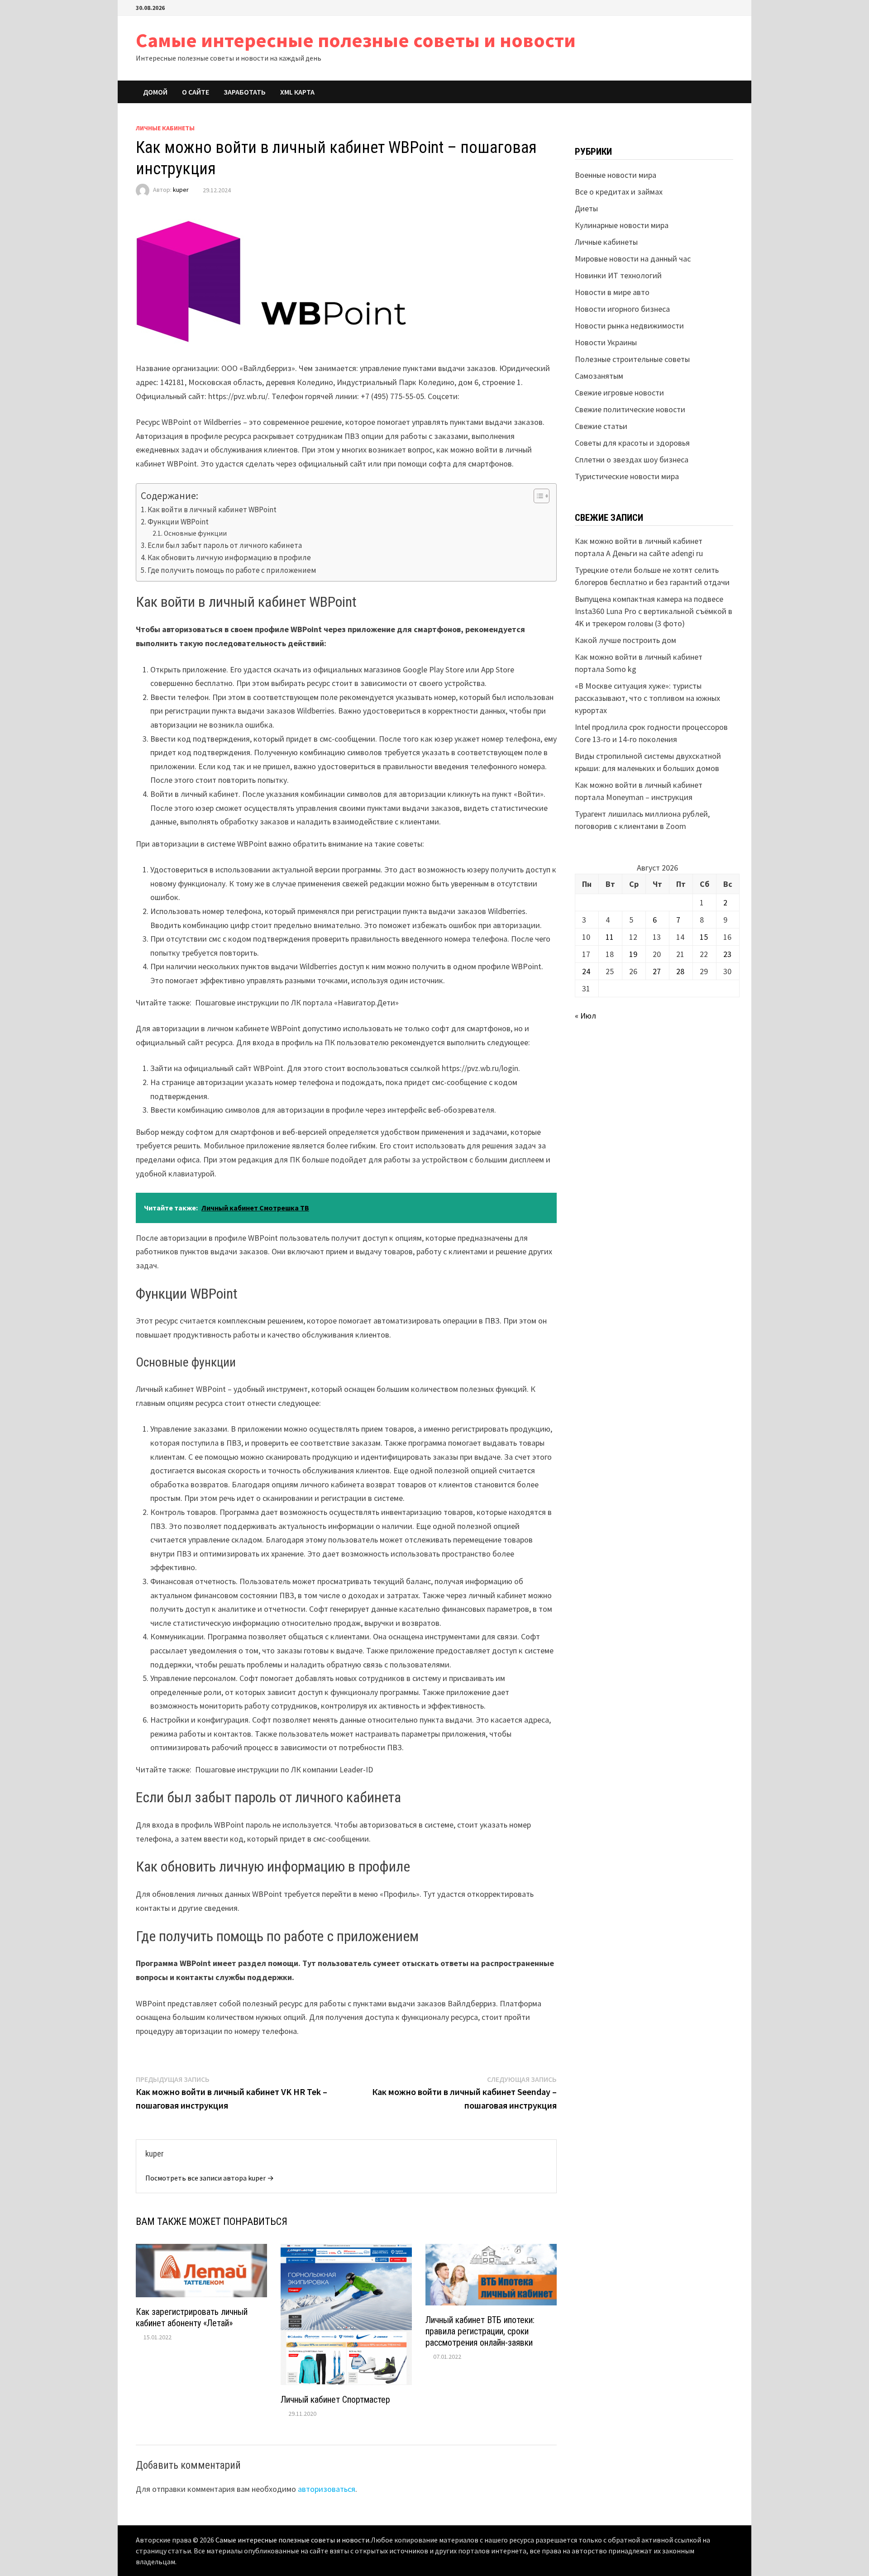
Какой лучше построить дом (625, 640)
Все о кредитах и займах (619, 192)
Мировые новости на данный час (633, 259)
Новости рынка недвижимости (629, 326)
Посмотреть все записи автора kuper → (210, 2178)
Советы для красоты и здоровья (632, 443)
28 (680, 971)
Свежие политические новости (630, 409)
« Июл (585, 1016)
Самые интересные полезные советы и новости (356, 40)
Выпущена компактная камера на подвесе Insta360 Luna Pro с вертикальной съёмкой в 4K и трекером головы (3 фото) (654, 611)
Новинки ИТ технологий (618, 275)
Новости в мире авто (612, 292)
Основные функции (195, 533)
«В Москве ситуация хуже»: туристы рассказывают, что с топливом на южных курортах (647, 698)
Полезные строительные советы (632, 359)
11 (610, 937)
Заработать (245, 92)
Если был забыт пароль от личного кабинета (225, 545)
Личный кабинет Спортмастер (335, 2400)
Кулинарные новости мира (622, 225)
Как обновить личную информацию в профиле (229, 557)
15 (704, 937)
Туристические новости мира (627, 476)
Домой (155, 92)
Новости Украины (606, 342)
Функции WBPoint (178, 522)
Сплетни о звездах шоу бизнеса (632, 459)
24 (586, 971)
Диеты (586, 208)
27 (657, 971)
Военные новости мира (616, 175)
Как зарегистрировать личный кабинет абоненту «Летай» (192, 2317)
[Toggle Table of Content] (537, 496)
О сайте (196, 92)
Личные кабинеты (165, 128)
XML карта (297, 92)
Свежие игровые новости (619, 393)
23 (727, 954)
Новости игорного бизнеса (622, 309)
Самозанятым (599, 376)
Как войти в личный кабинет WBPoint (212, 509)
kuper (181, 190)
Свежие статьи (601, 426)
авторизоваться (327, 2489)
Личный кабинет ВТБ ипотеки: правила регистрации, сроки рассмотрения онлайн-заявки (480, 2331)
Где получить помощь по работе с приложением (232, 570)
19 (633, 954)
